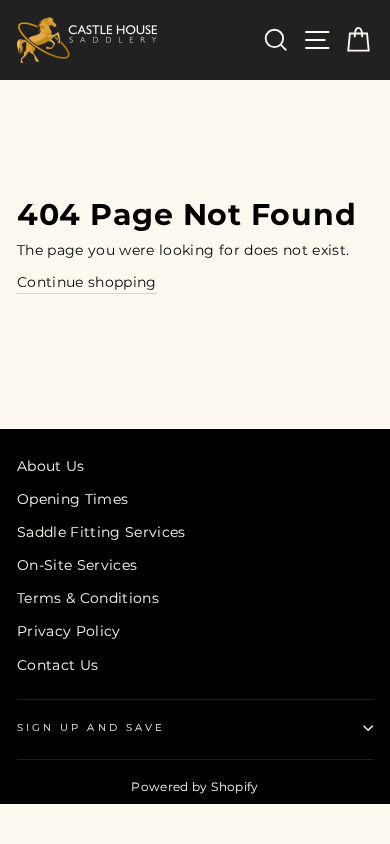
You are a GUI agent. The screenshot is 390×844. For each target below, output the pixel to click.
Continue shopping (87, 282)
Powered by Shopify (194, 786)
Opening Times (72, 499)
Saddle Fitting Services (101, 532)
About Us (51, 466)
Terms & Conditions (88, 598)
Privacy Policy (69, 631)
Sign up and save (91, 727)
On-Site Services (77, 565)
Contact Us (57, 665)
